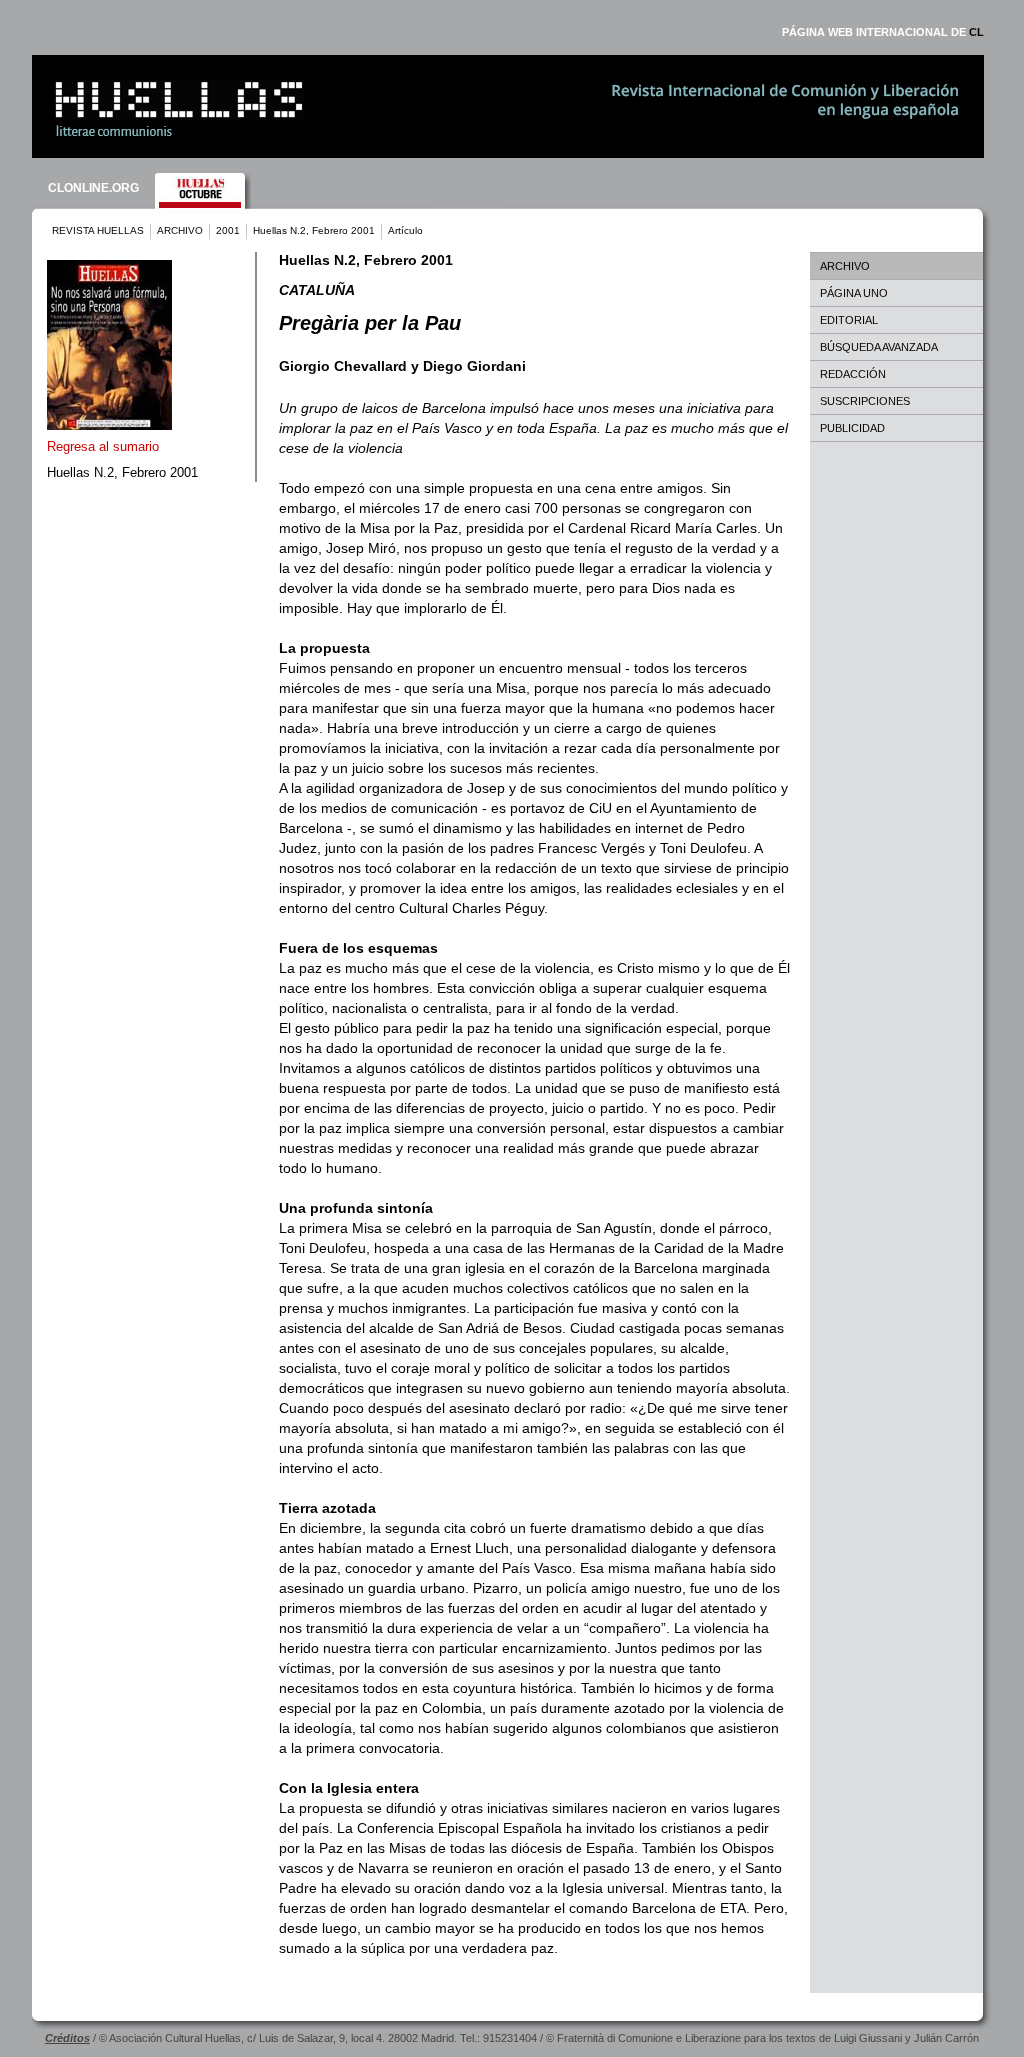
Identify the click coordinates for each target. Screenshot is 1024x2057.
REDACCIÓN (853, 374)
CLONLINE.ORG (93, 188)
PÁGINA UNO (854, 293)
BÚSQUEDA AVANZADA (879, 347)
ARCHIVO (180, 230)
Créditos (67, 2038)
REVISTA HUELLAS (98, 230)
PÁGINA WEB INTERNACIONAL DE (883, 32)
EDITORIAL (849, 320)
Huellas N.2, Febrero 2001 (314, 230)
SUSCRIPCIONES (865, 401)
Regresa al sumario (103, 446)
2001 (228, 230)
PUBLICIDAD (852, 428)
